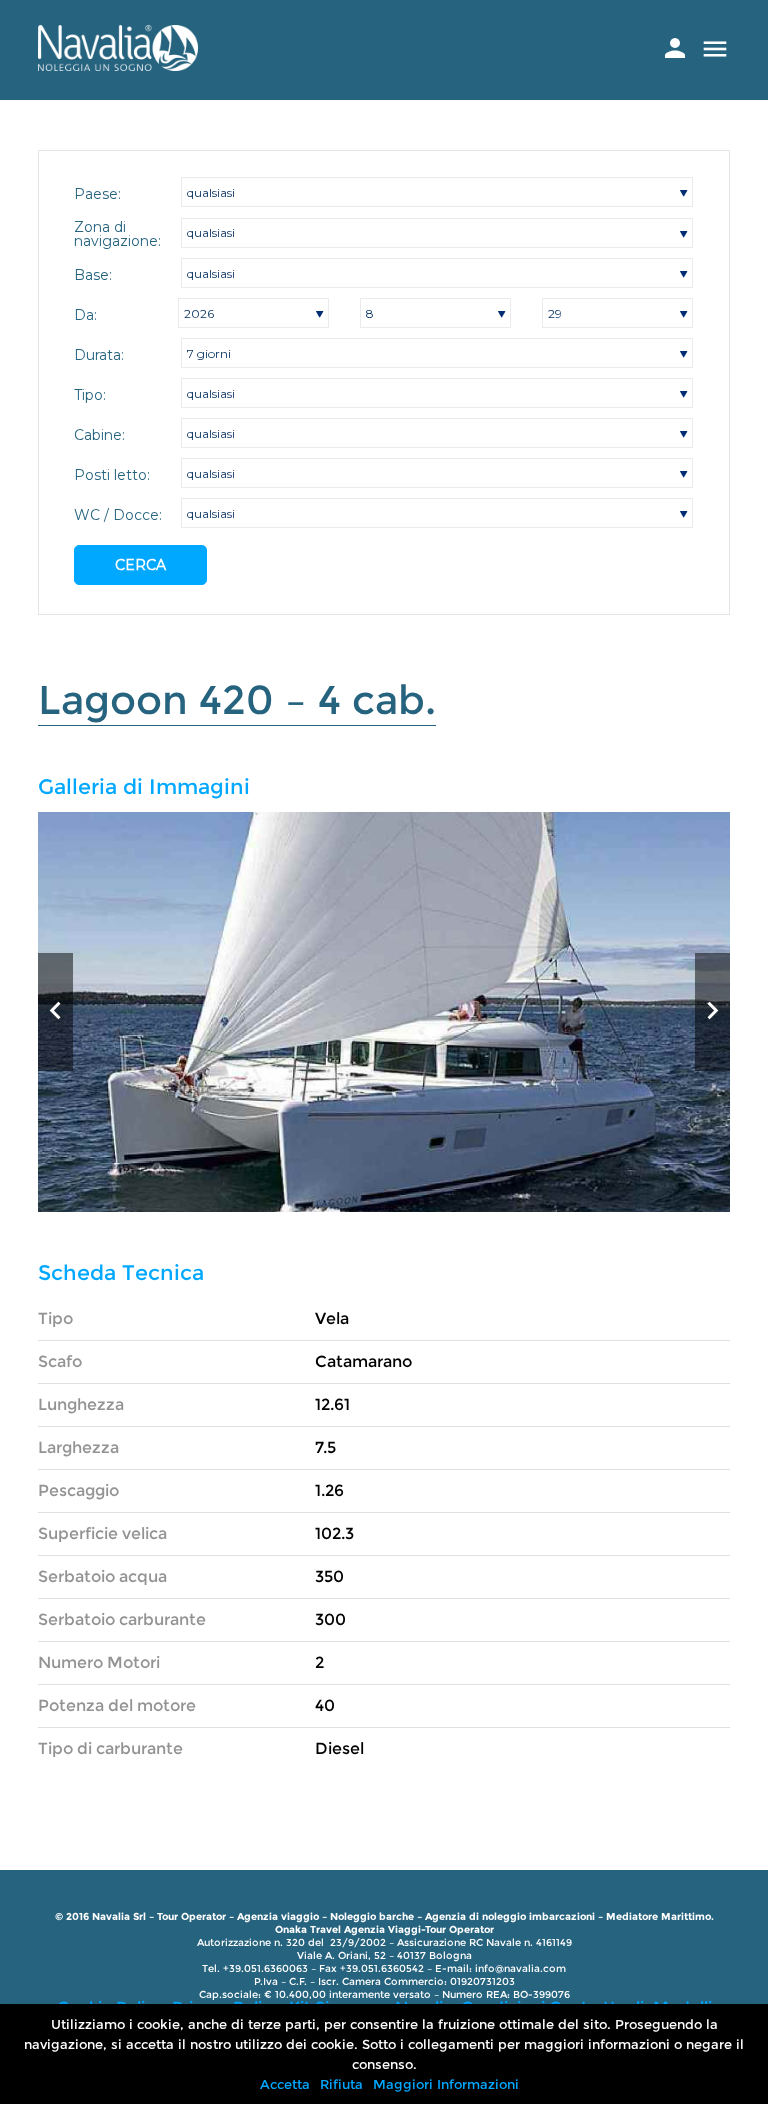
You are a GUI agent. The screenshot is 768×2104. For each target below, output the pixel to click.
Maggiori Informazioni (446, 2084)
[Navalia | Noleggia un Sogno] (118, 65)
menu (715, 49)
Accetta (285, 2084)
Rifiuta (341, 2084)
